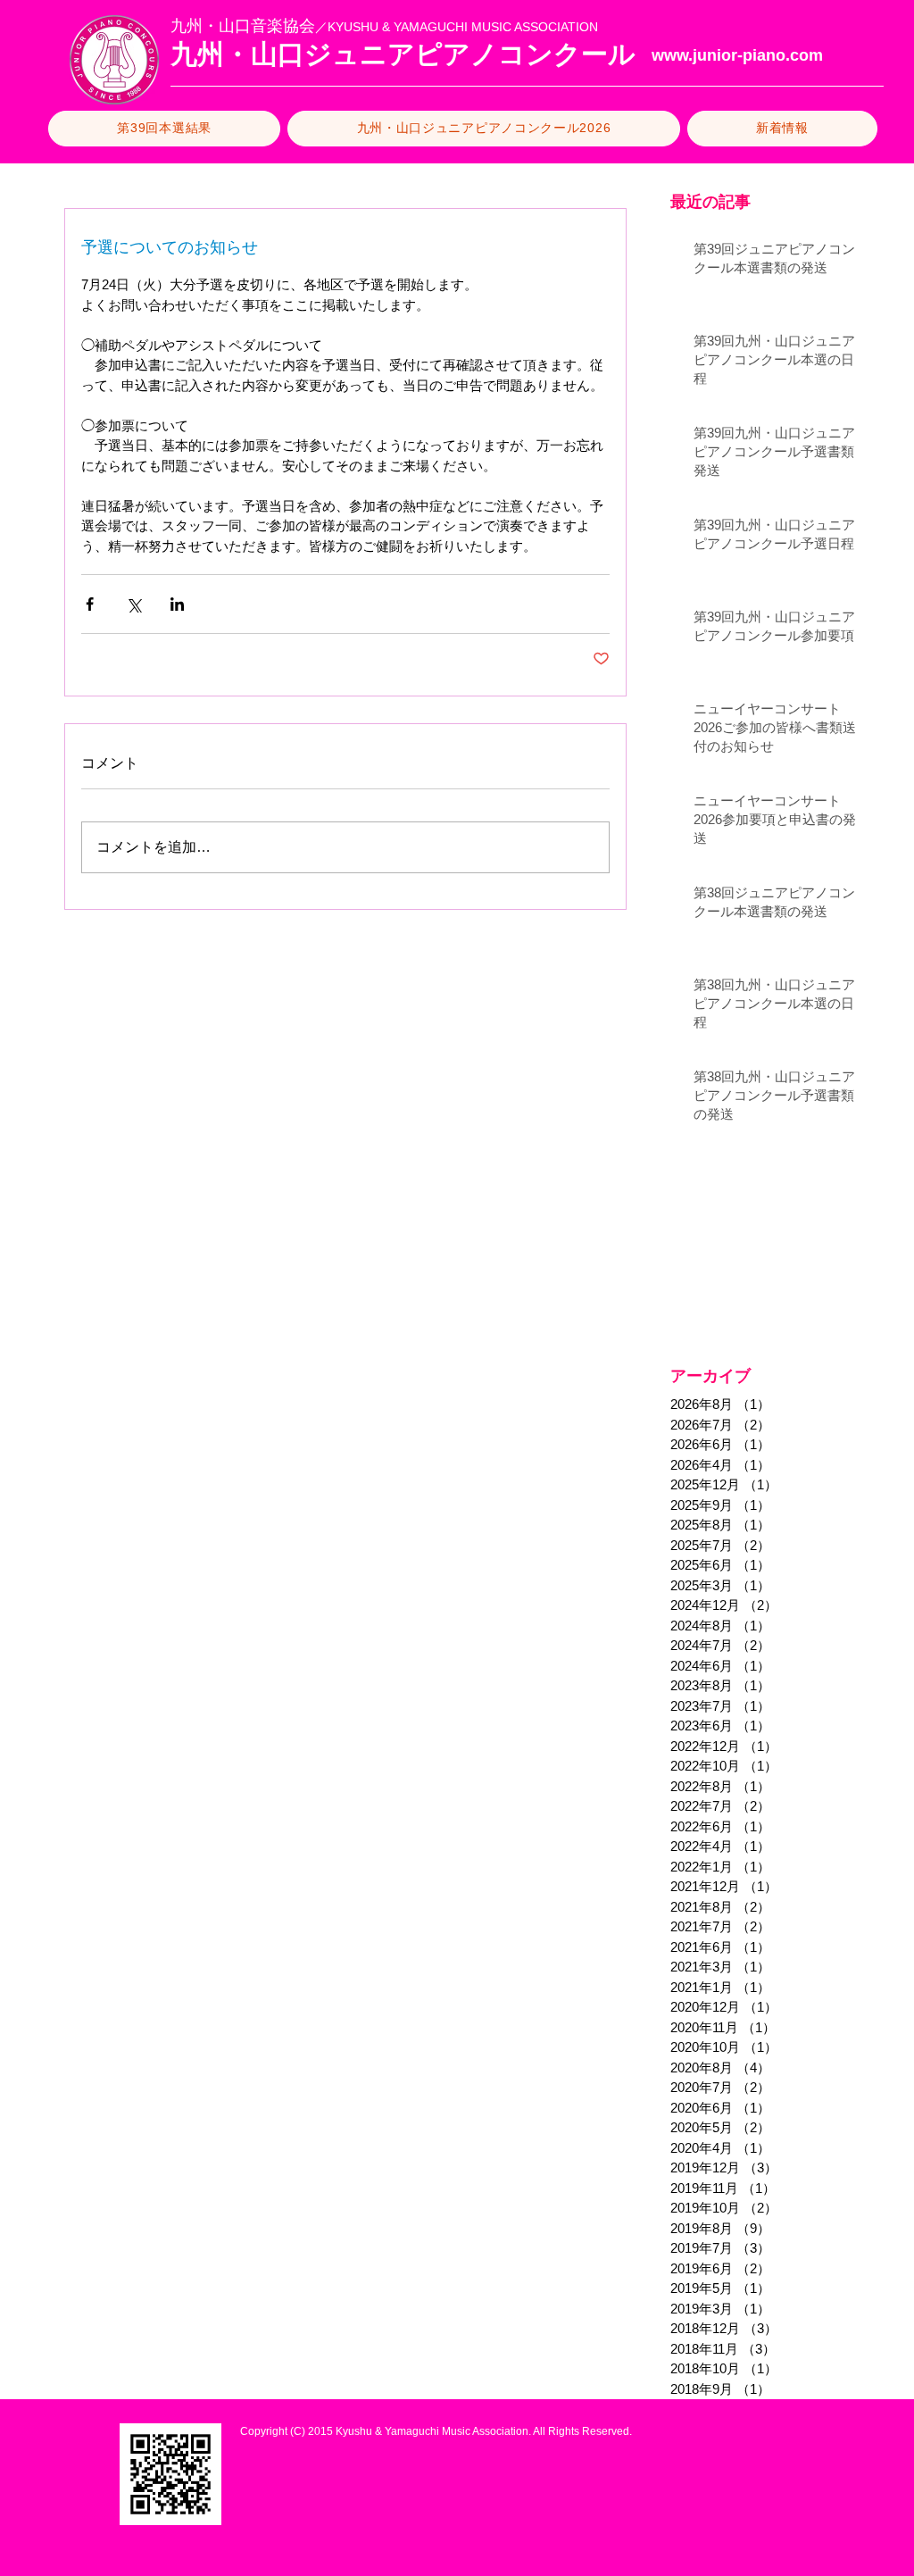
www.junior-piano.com (737, 55)
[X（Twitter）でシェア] (133, 604)
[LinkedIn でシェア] (177, 604)
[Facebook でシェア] (90, 604)
